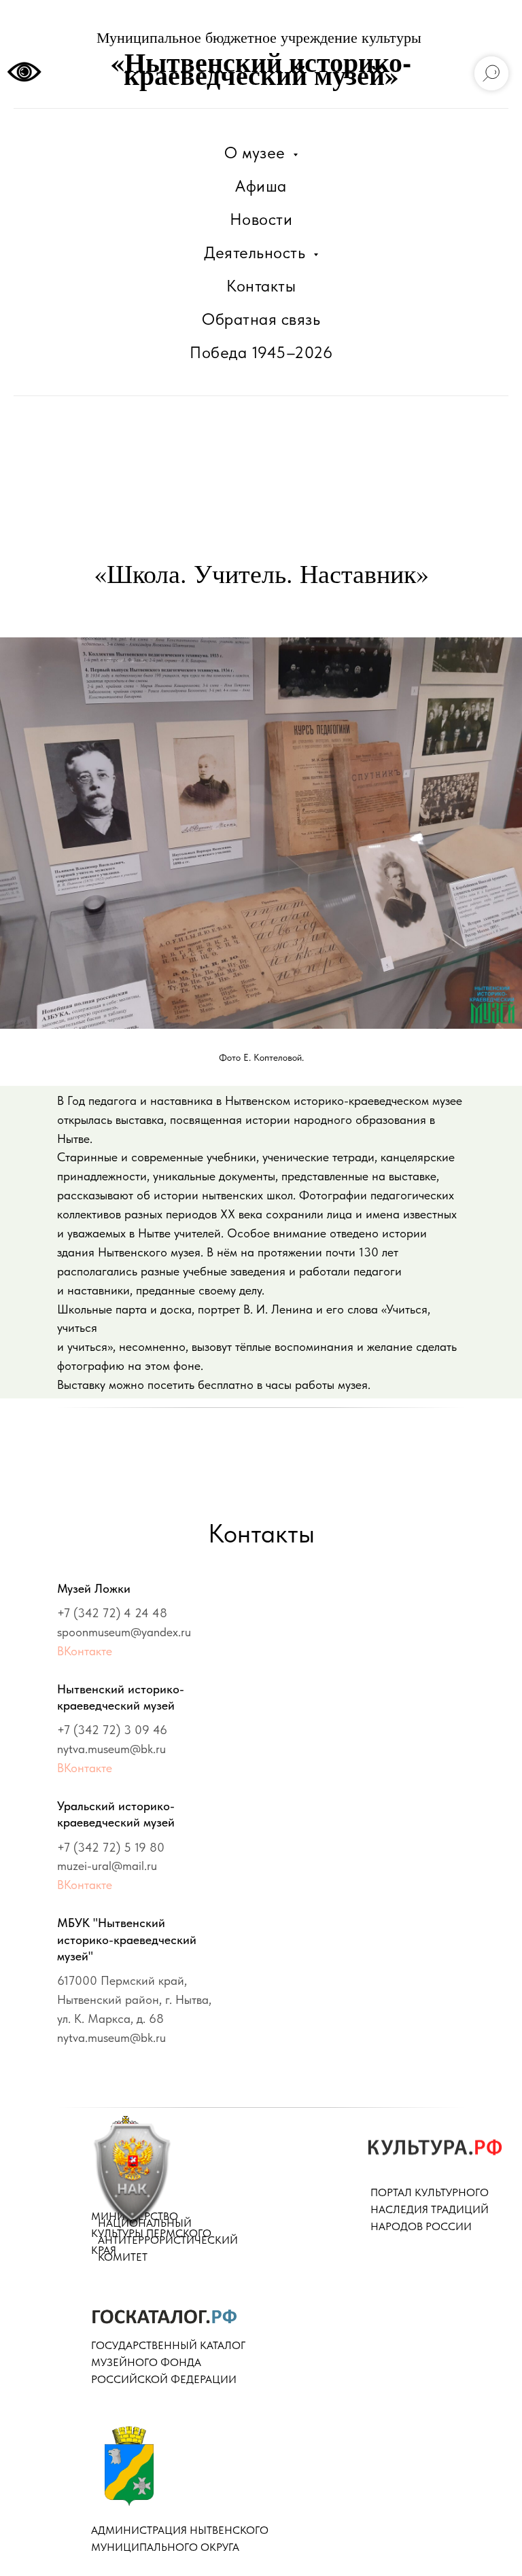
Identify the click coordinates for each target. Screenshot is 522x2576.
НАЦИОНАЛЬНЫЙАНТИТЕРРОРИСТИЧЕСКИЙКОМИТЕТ (168, 2240)
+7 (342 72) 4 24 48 (112, 1613)
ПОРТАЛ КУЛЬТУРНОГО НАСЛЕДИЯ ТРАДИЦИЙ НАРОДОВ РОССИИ (430, 2209)
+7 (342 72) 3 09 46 (112, 1730)
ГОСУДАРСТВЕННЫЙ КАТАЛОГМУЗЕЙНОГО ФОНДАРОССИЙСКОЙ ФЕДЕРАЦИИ (168, 2362)
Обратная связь (261, 319)
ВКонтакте (85, 1651)
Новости (261, 219)
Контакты (261, 286)
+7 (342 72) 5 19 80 (111, 1847)
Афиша (261, 186)
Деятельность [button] (257, 252)
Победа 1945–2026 (261, 352)
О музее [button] (257, 153)
